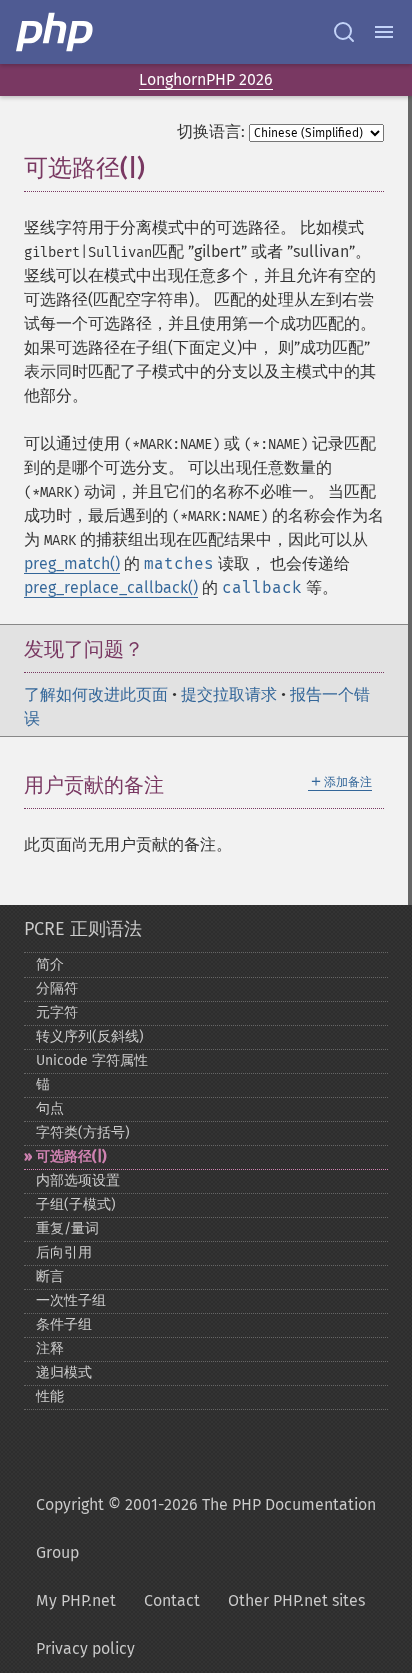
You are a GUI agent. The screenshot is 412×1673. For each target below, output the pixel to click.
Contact (172, 1600)
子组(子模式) (76, 1204)
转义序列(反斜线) (90, 1036)
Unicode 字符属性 (92, 1060)
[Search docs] (344, 32)
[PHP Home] (56, 32)
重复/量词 (67, 1228)
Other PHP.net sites (296, 1600)
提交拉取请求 (229, 694)
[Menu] (384, 32)
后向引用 (64, 1252)
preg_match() (72, 563)
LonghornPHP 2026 (206, 79)
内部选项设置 (78, 1180)
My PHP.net (76, 1600)
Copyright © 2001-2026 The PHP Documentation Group (206, 1528)
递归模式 (64, 1372)
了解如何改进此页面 (96, 694)
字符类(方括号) (83, 1132)
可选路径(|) (71, 1156)
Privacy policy (85, 1648)
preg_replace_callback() (111, 587)
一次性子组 (71, 1300)
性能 (50, 1396)
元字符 (57, 1012)
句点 (50, 1108)
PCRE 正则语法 (83, 929)
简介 (50, 964)
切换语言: (211, 131)
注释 (50, 1348)
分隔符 (57, 988)
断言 (50, 1276)
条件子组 (64, 1324)
